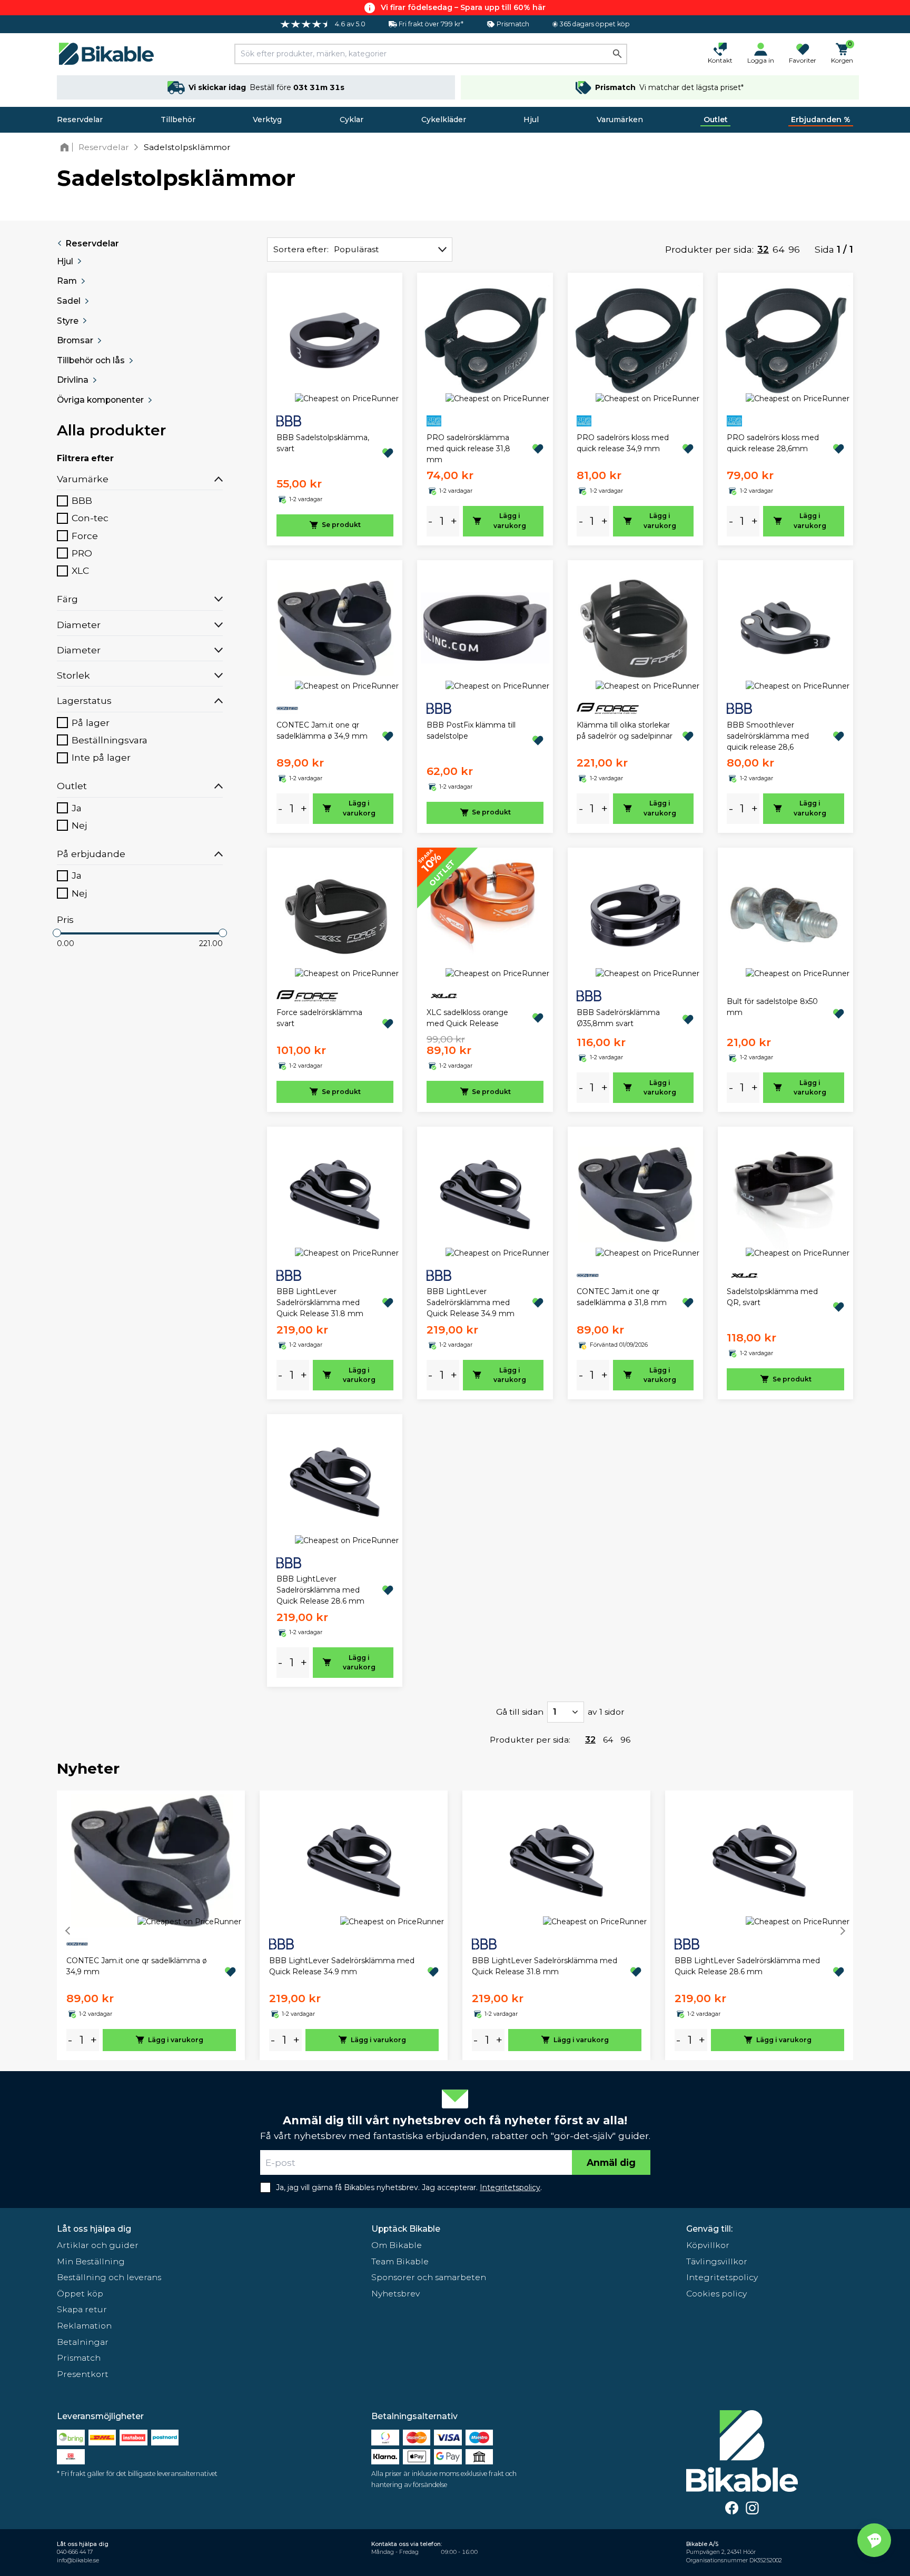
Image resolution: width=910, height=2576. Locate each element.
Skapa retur (82, 2309)
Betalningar (83, 2342)
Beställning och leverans (109, 2277)
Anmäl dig (611, 2162)
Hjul (531, 120)
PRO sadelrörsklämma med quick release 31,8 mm (468, 449)
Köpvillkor (708, 2245)
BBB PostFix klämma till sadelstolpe (471, 730)
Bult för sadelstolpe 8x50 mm (772, 1007)
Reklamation (84, 2326)
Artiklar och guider (98, 2245)
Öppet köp (80, 2294)
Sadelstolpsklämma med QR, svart (772, 1297)
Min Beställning (91, 2261)
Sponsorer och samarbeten (429, 2277)
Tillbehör (178, 120)
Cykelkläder (444, 120)
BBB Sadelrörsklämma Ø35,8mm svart (618, 1018)
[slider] (57, 933)
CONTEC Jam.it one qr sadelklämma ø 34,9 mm (322, 730)
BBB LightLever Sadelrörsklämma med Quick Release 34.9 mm (471, 1302)
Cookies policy (716, 2294)
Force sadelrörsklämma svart (319, 1018)
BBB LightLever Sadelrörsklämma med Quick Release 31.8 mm (320, 1302)
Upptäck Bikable (406, 2229)
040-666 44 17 (75, 2552)
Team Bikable (400, 2261)
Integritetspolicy (722, 2277)
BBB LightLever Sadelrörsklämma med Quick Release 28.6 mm (320, 1590)
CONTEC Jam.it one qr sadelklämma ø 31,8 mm (622, 1297)
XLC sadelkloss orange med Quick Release (467, 1018)
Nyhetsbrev (395, 2294)
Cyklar (352, 120)
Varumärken (620, 120)
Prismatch (79, 2358)
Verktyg (267, 120)
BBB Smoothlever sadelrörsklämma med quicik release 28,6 (768, 736)
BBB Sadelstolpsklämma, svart (323, 443)
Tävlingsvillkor (717, 2261)
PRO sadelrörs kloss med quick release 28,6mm (773, 443)
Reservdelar (80, 120)
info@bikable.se (78, 2560)
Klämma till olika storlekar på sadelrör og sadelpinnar (625, 730)
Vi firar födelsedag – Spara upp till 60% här (463, 7)
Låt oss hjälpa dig (94, 2229)
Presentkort (83, 2374)
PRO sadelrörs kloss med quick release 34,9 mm (623, 443)
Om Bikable (397, 2245)
